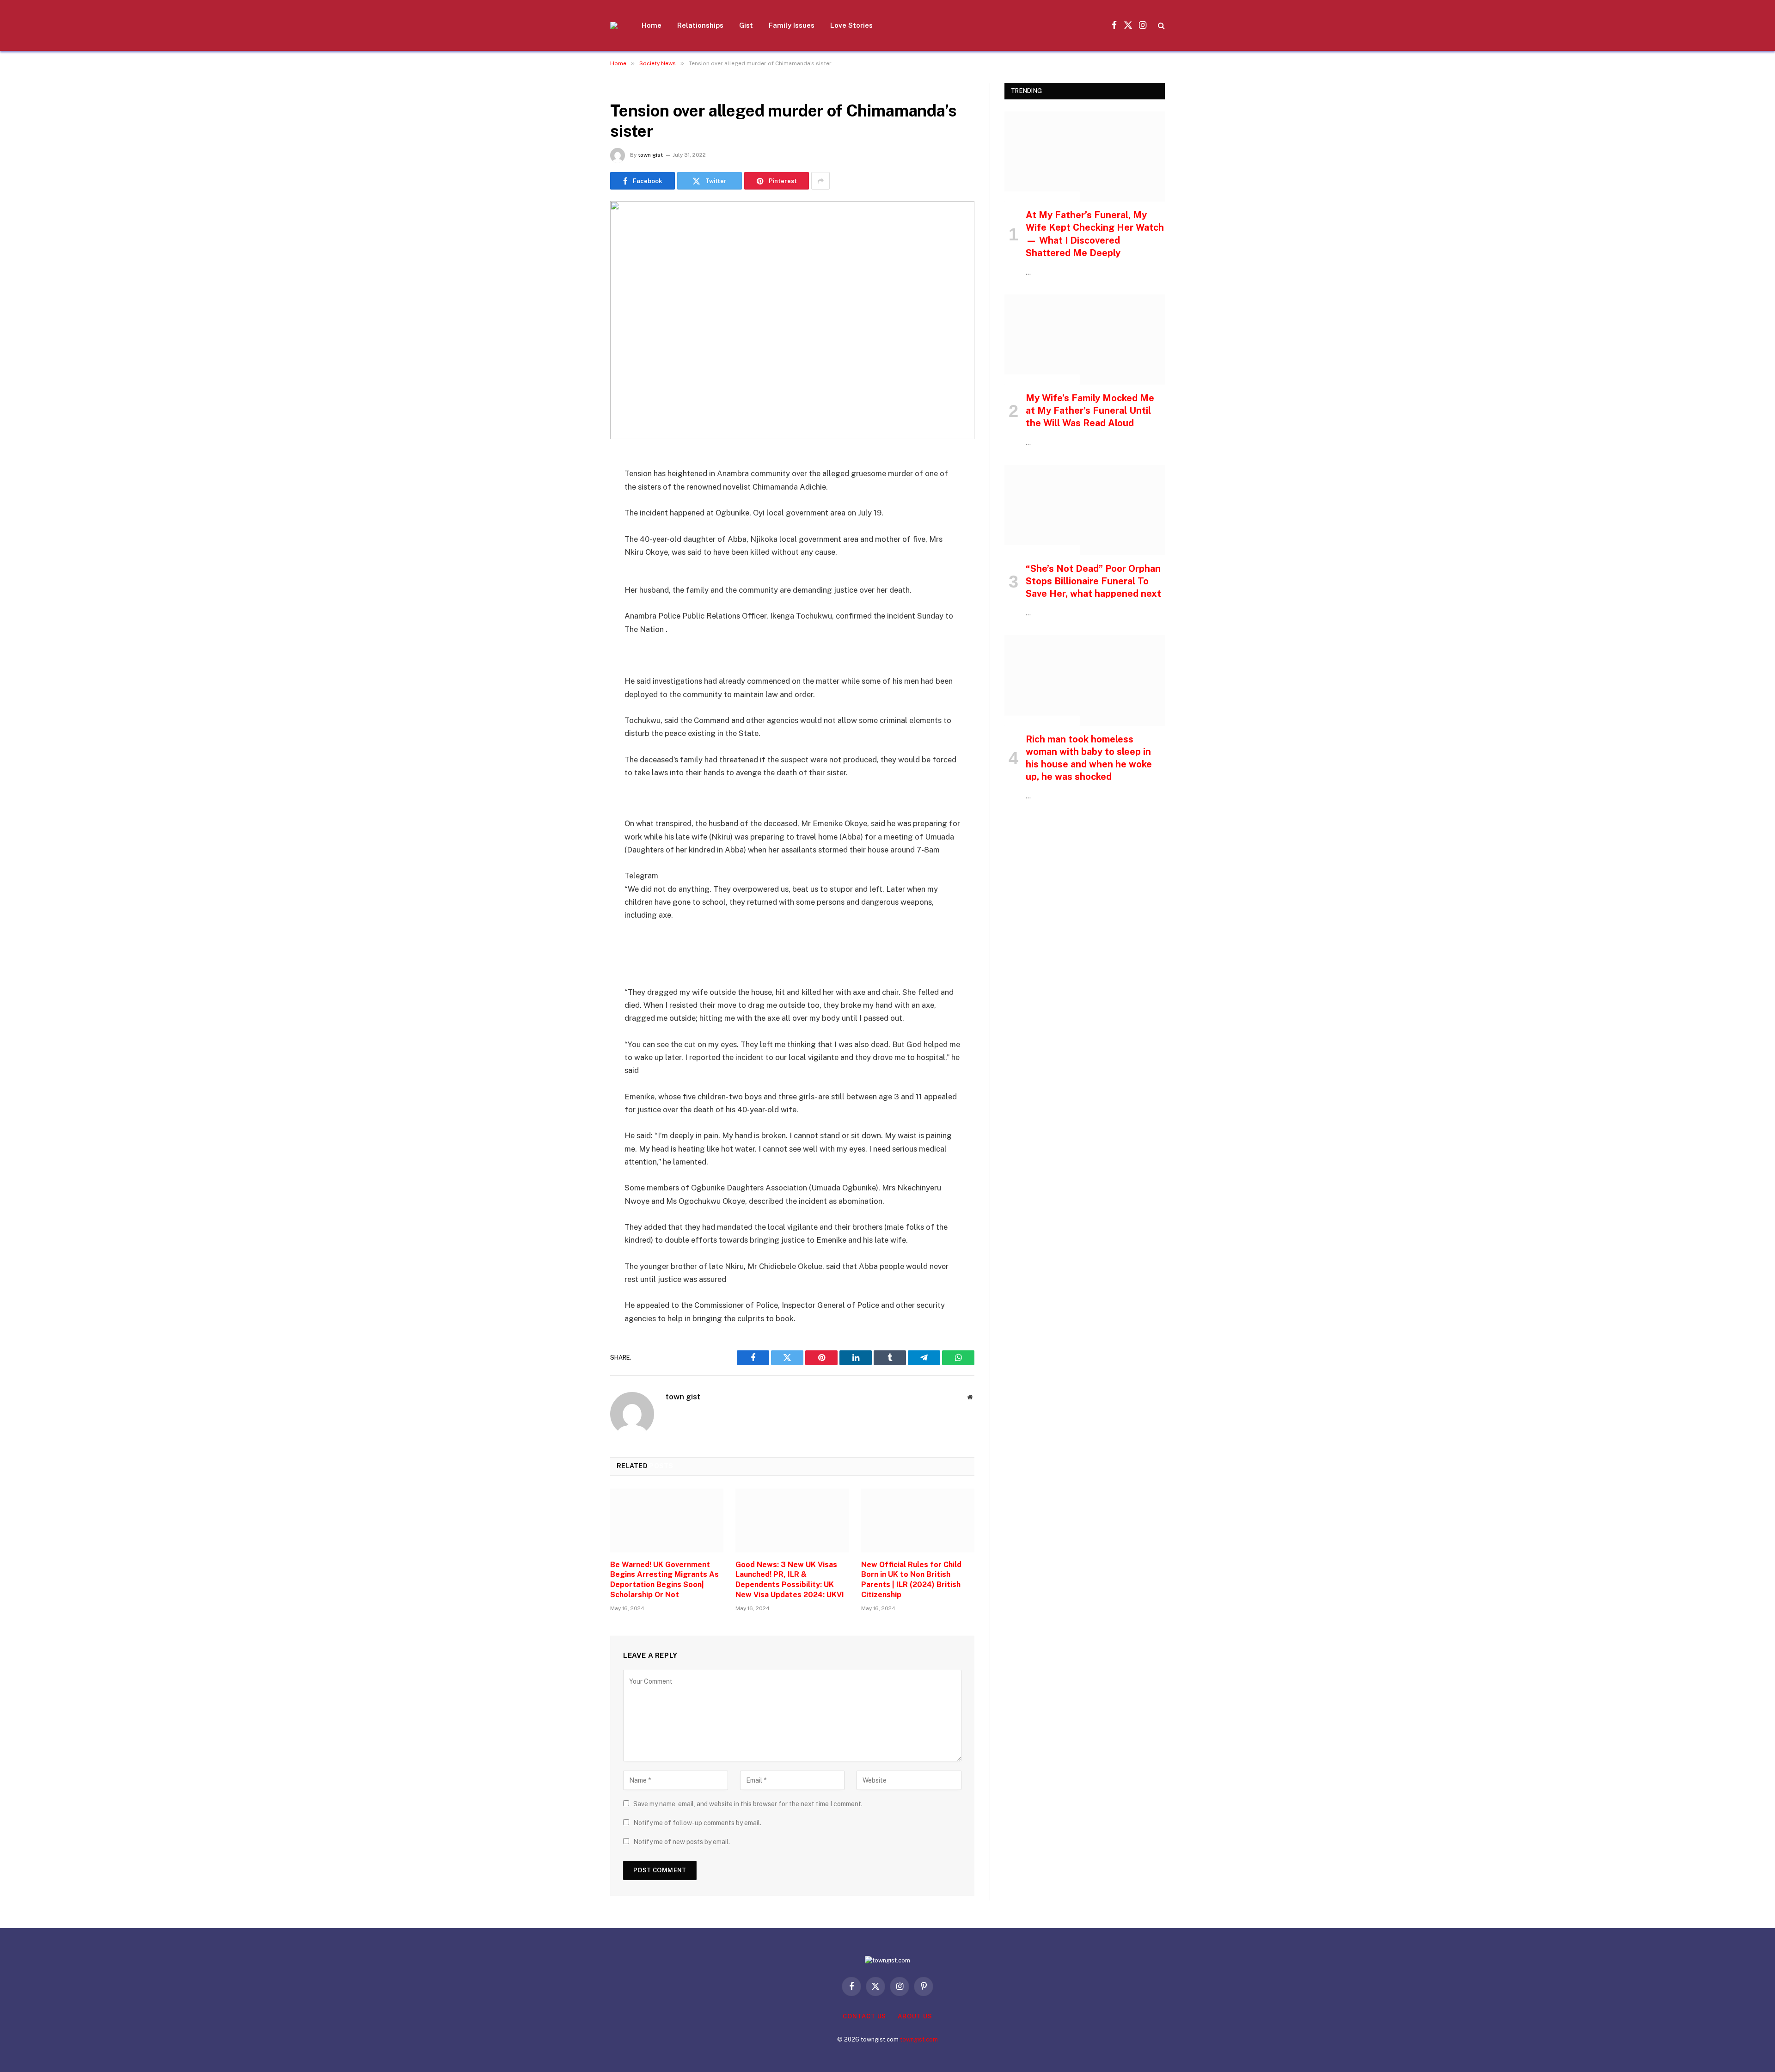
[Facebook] (578, 485)
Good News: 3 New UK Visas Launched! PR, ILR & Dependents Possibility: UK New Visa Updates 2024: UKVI (790, 1580)
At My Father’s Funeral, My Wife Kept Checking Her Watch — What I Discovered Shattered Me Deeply (1095, 234)
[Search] (1160, 26)
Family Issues (792, 25)
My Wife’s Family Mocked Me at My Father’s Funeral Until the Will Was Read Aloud (1090, 411)
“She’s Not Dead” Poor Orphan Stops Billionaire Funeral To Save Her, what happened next (1093, 581)
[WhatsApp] (578, 603)
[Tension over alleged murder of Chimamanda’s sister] (792, 320)
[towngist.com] (614, 25)
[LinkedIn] (578, 532)
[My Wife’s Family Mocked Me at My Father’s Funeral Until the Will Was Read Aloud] (1085, 340)
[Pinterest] (578, 556)
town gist (650, 155)
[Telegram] (578, 579)
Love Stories (851, 25)
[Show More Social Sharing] (820, 181)
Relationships (700, 25)
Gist (746, 25)
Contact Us (864, 2016)
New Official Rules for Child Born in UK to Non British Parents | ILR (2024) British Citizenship (911, 1580)
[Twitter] (578, 509)
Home (652, 25)
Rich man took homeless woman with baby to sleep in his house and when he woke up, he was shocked (1089, 758)
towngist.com (919, 2039)
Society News (635, 88)
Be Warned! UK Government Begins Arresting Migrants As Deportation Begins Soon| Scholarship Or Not (664, 1580)
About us (915, 2016)
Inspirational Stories (1042, 196)
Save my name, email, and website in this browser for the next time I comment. (748, 1804)
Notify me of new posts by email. (682, 1842)
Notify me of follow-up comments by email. (697, 1823)
